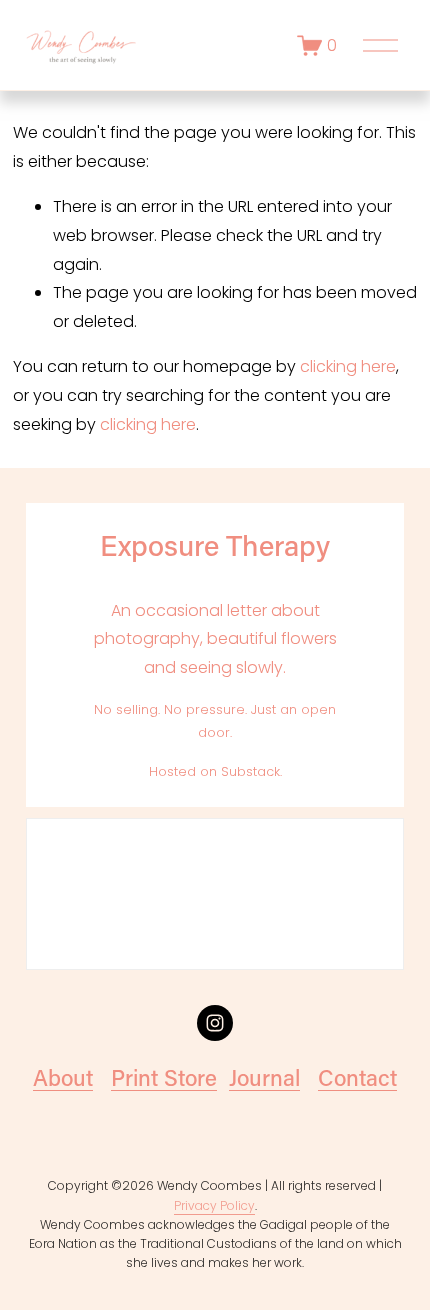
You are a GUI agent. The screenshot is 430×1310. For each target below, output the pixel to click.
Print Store (164, 1077)
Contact (357, 1077)
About (63, 1077)
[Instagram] (215, 1023)
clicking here (348, 366)
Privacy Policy (214, 1205)
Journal (264, 1077)
